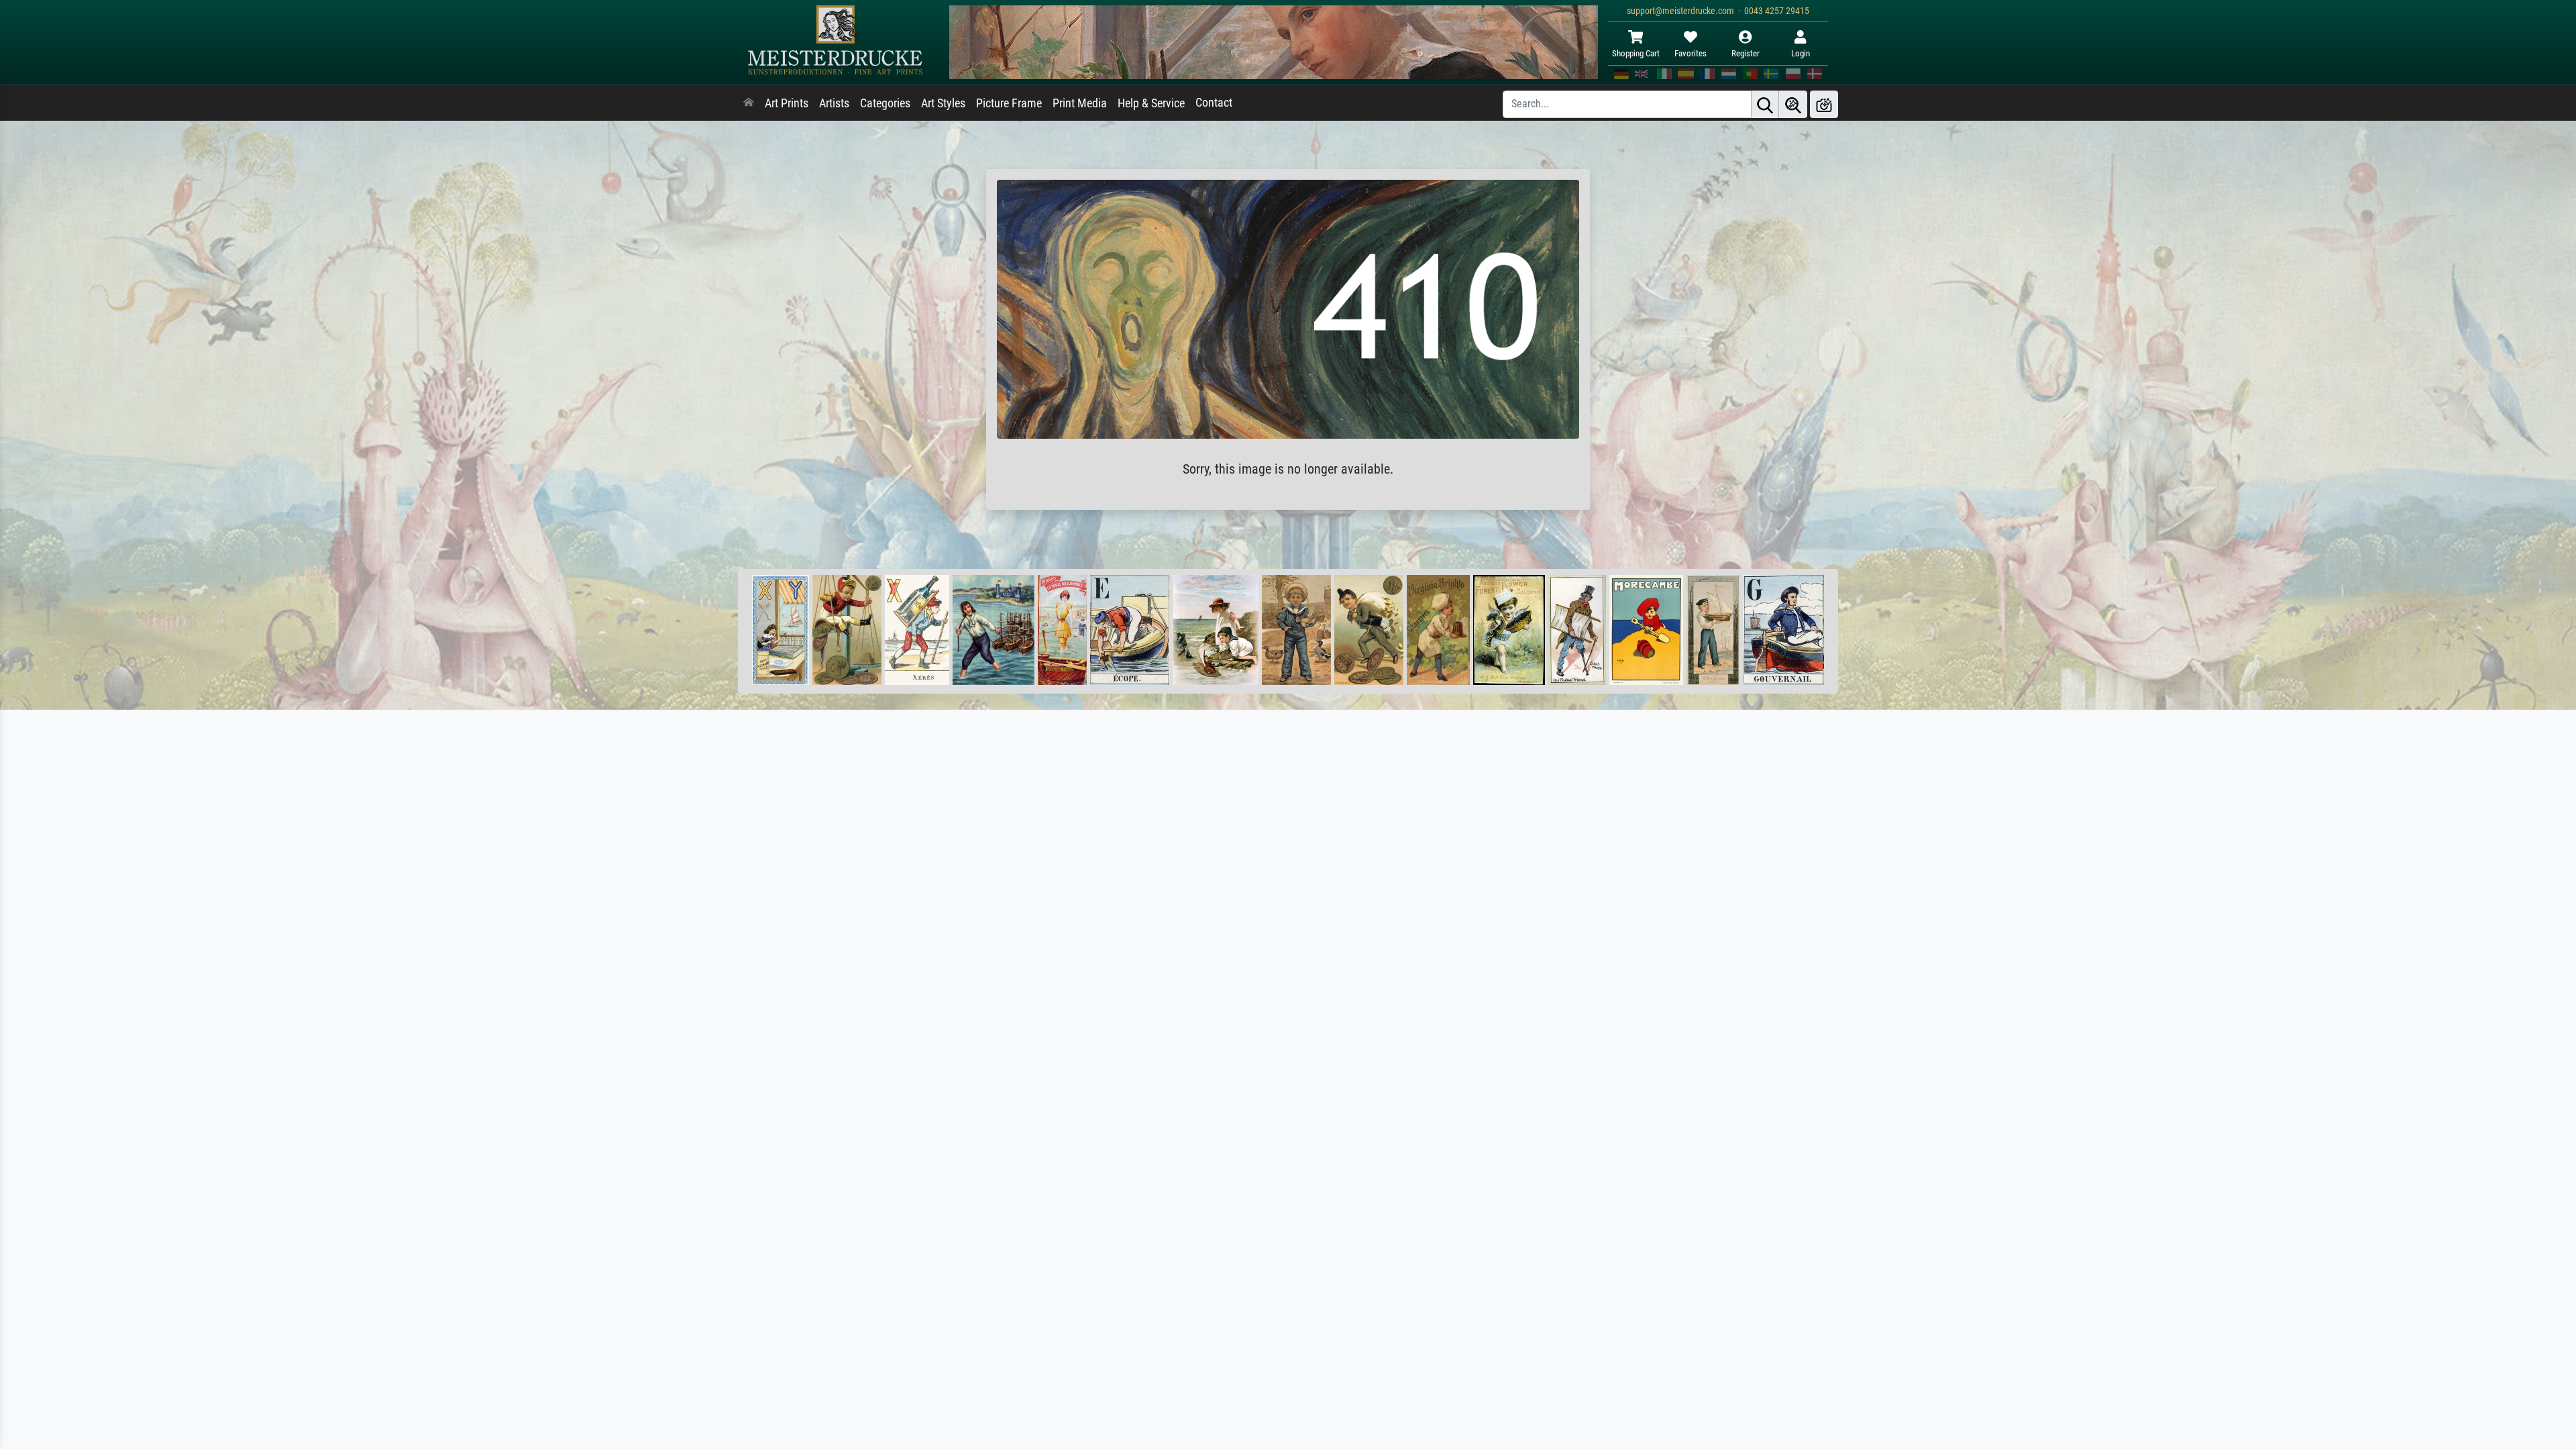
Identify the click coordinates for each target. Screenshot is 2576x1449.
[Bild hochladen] (1824, 104)
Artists (834, 103)
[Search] (1765, 104)
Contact (1214, 103)
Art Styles (943, 103)
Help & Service (1151, 103)
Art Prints (787, 103)
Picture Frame (1009, 103)
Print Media (1080, 103)
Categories (885, 103)
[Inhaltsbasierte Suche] (1793, 104)
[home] (749, 103)
